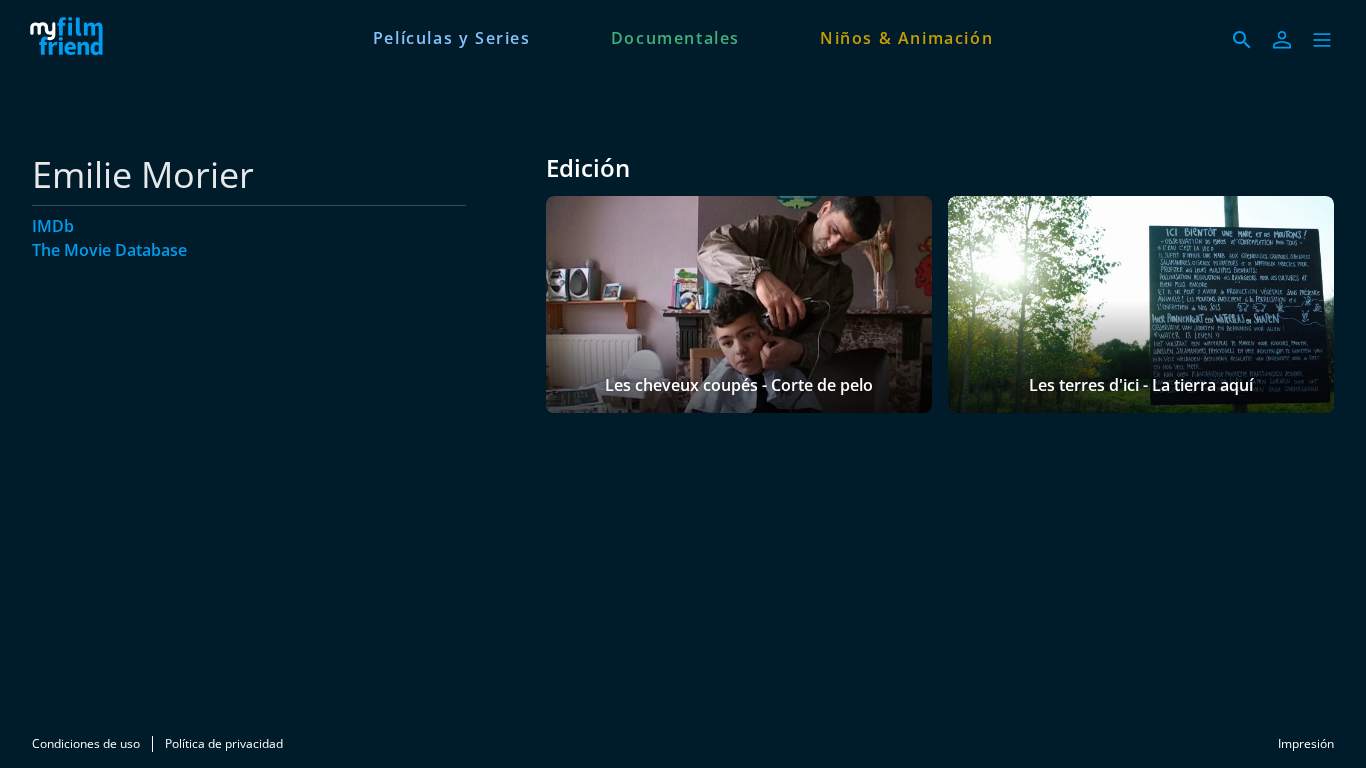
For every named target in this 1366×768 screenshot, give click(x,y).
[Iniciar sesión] (1282, 40)
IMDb (53, 226)
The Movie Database (109, 250)
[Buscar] (1242, 40)
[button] (1322, 40)
